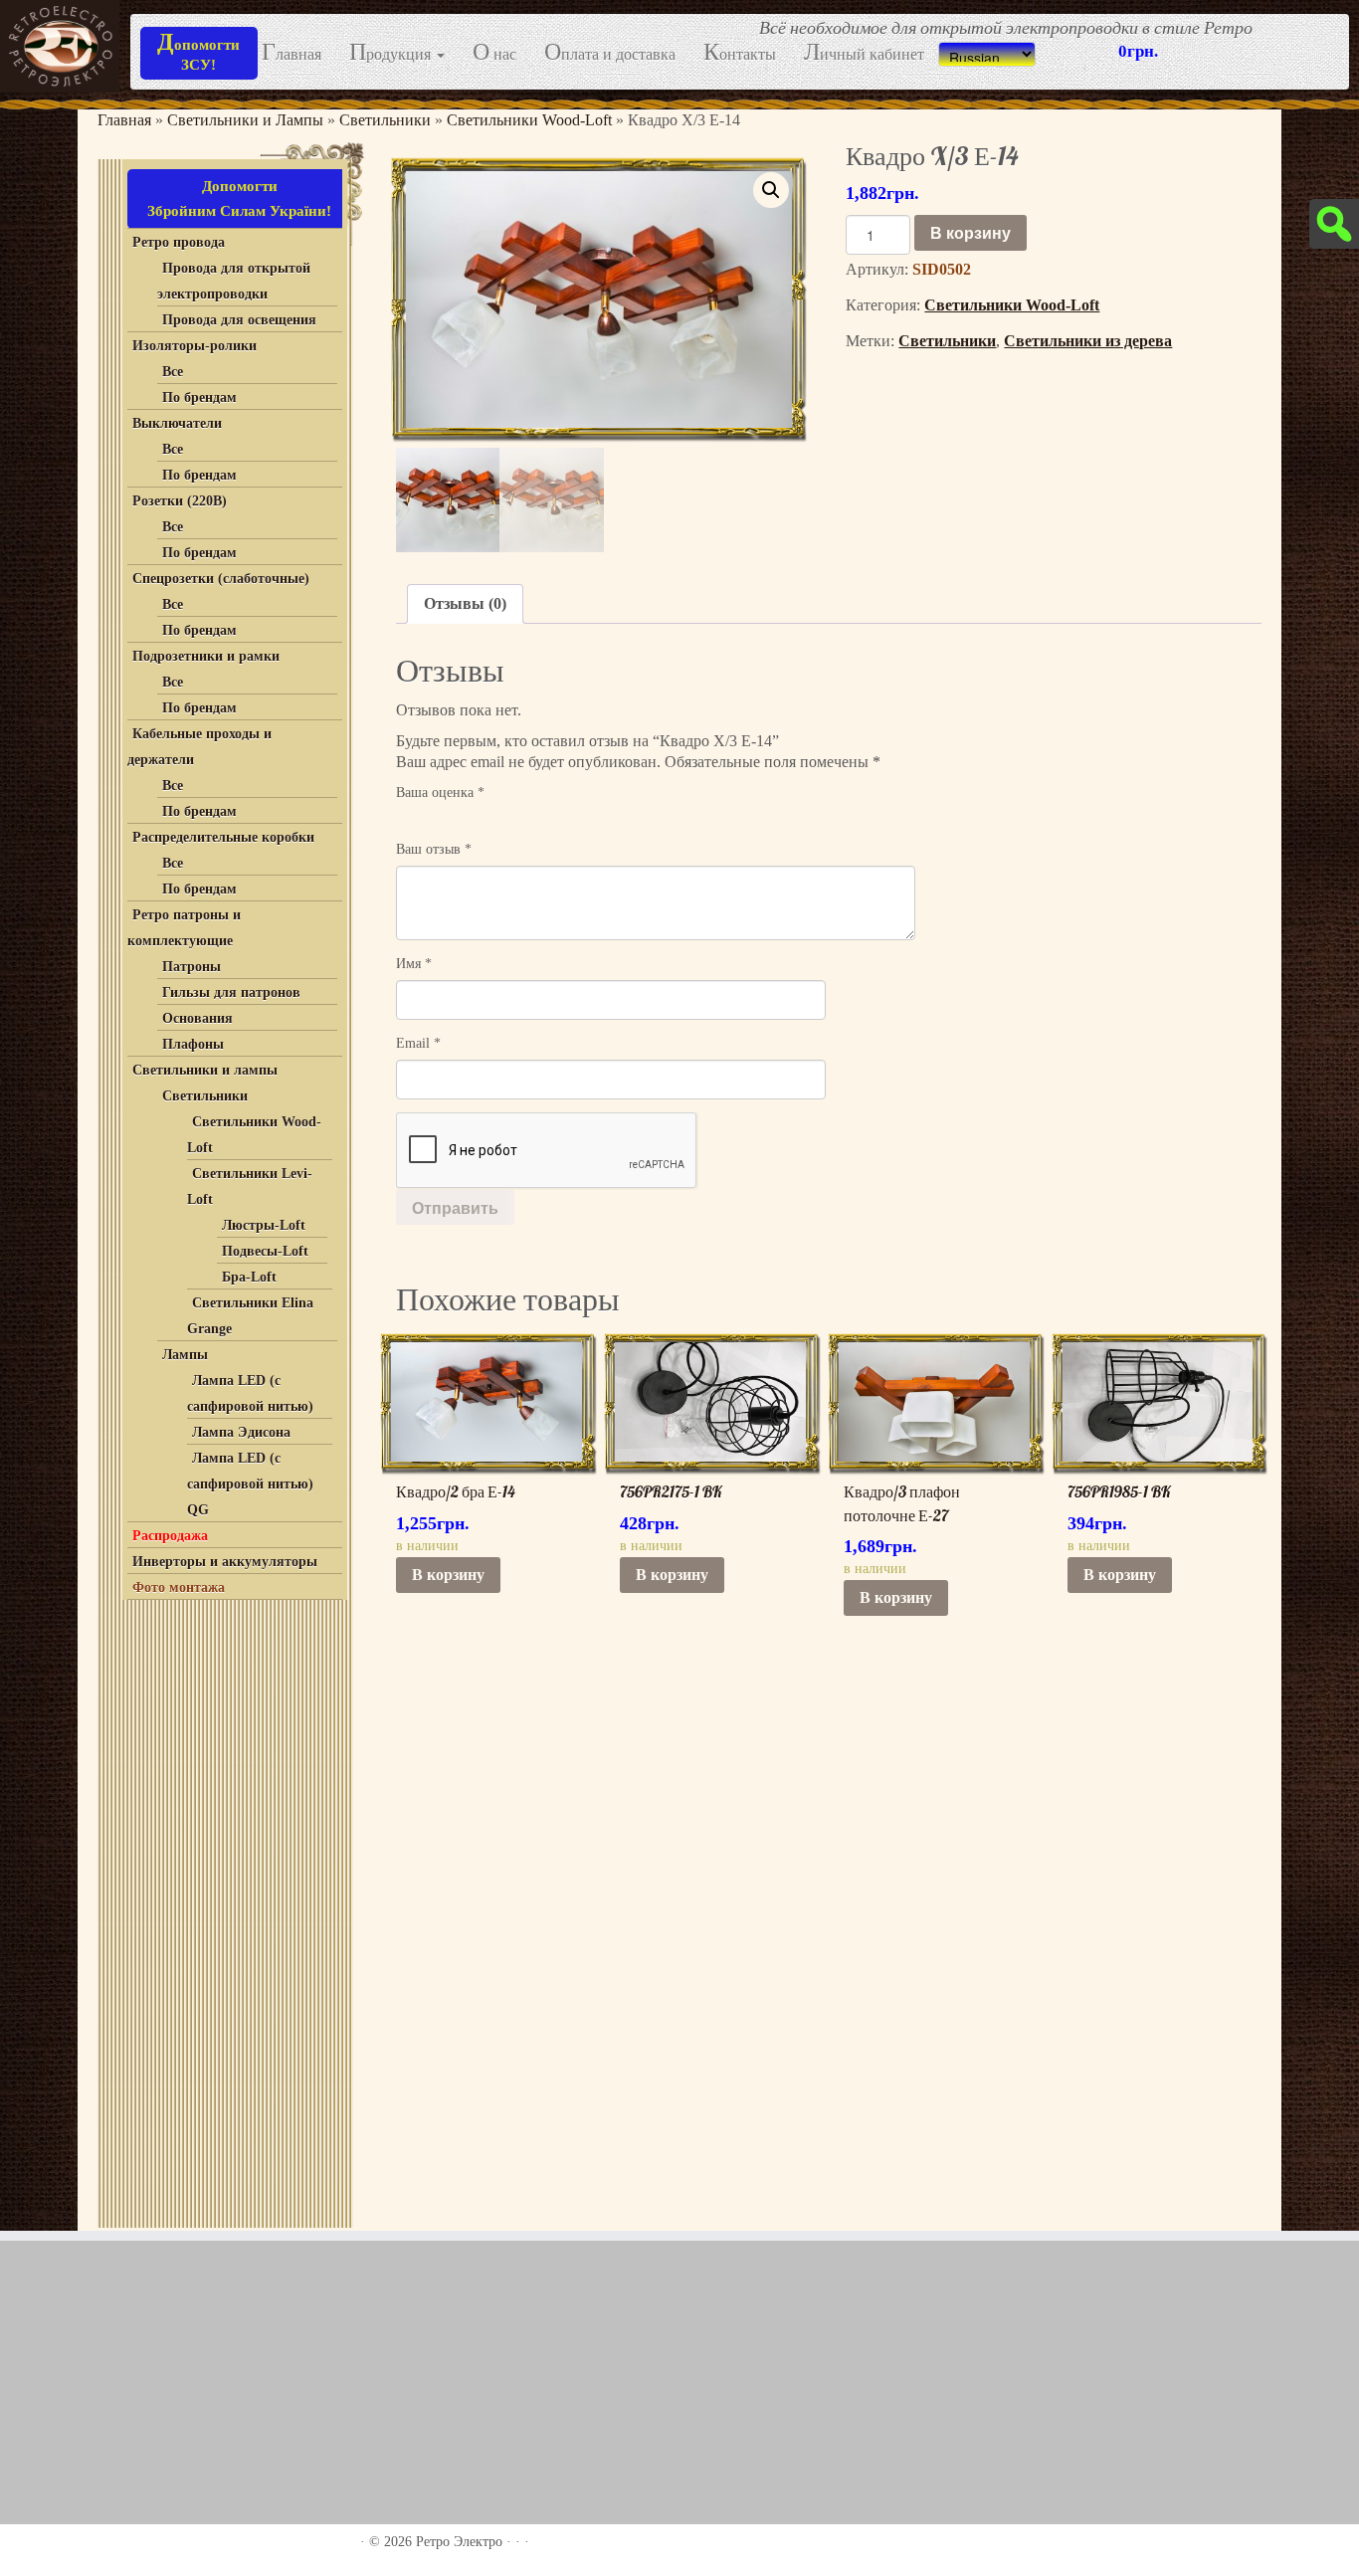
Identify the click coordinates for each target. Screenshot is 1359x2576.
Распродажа (170, 1536)
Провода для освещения (239, 320)
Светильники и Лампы (245, 120)
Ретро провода (179, 242)
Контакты (740, 53)
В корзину (971, 232)
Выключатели (177, 423)
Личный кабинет (864, 53)
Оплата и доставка (610, 53)
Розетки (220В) (180, 501)
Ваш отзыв (434, 849)
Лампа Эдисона (241, 1432)
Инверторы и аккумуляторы (225, 1562)
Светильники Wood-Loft (529, 120)
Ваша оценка (440, 793)
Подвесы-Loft (265, 1251)
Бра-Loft (249, 1277)
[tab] (465, 604)
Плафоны (193, 1044)
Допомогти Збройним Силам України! (239, 198)
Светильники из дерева (1088, 341)
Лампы (185, 1355)
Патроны (192, 967)
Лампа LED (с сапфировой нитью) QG (250, 1484)
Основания (197, 1018)
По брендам (199, 397)
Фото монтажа (179, 1587)
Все (173, 372)
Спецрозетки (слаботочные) (221, 579)
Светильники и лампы (205, 1070)
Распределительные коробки (223, 837)
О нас (494, 53)
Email (418, 1043)
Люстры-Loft (264, 1225)
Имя (414, 964)
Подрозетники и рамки (206, 656)
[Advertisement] (222, 1909)
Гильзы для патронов (231, 992)
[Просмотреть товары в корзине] (1310, 28)
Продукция (392, 53)
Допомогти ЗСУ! (198, 51)
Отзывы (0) (465, 603)
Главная (291, 53)
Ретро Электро (459, 2542)
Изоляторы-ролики (194, 346)
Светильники (385, 120)
